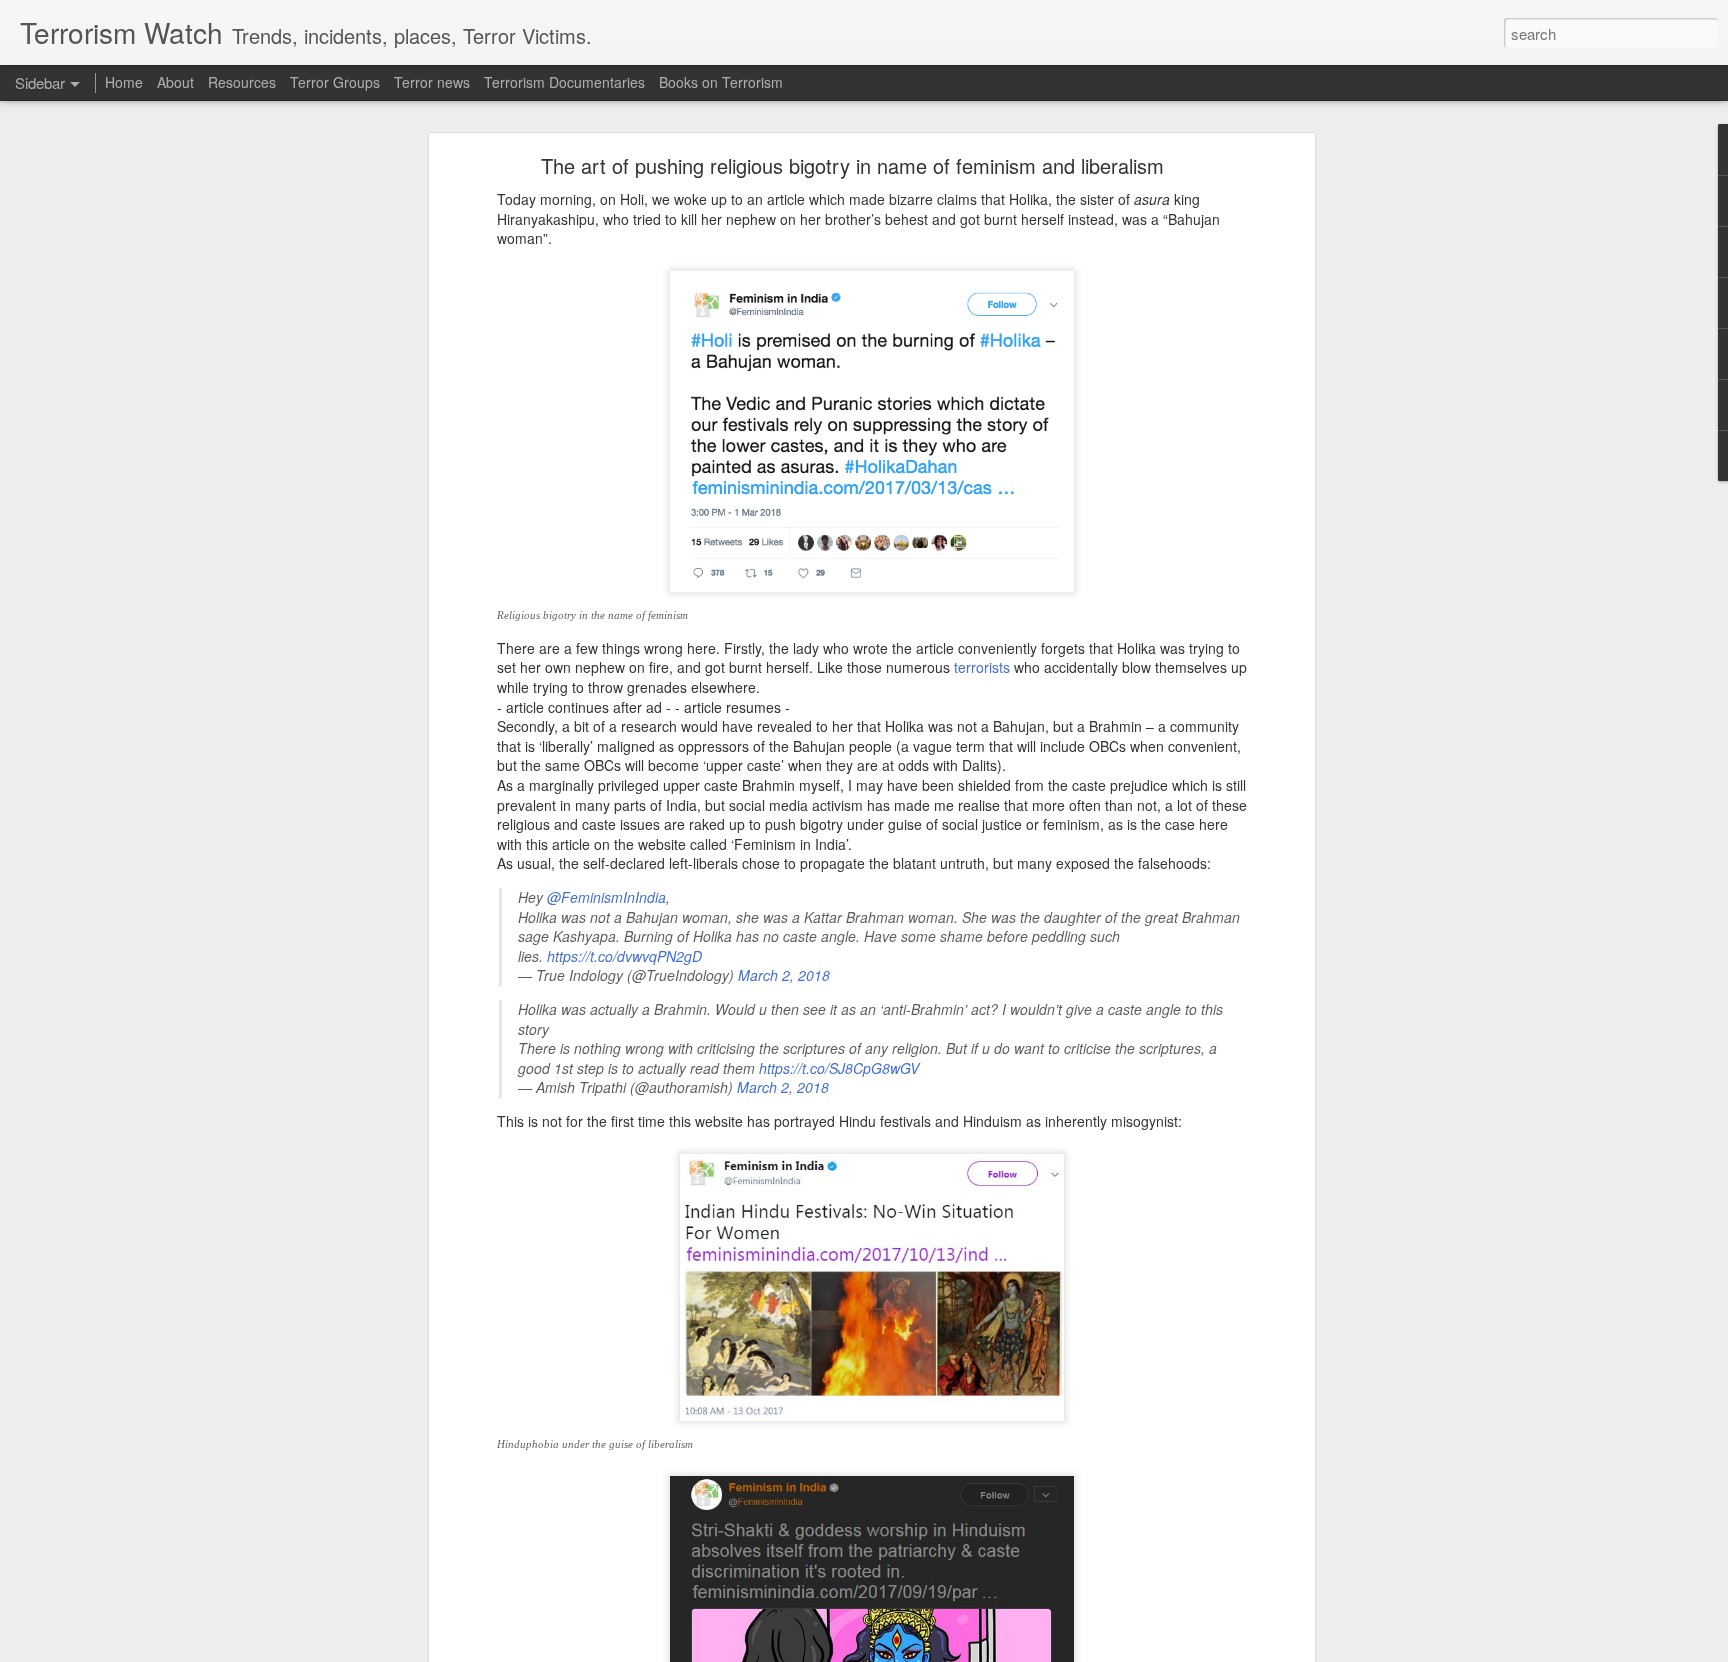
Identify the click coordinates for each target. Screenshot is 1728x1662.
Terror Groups (335, 82)
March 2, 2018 (784, 975)
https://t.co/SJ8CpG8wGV (839, 1068)
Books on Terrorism (721, 82)
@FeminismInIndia (606, 897)
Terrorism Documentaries (564, 82)
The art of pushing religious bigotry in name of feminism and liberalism (852, 165)
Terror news (432, 82)
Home (124, 82)
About (175, 82)
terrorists (982, 667)
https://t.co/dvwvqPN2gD (624, 956)
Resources (242, 82)
